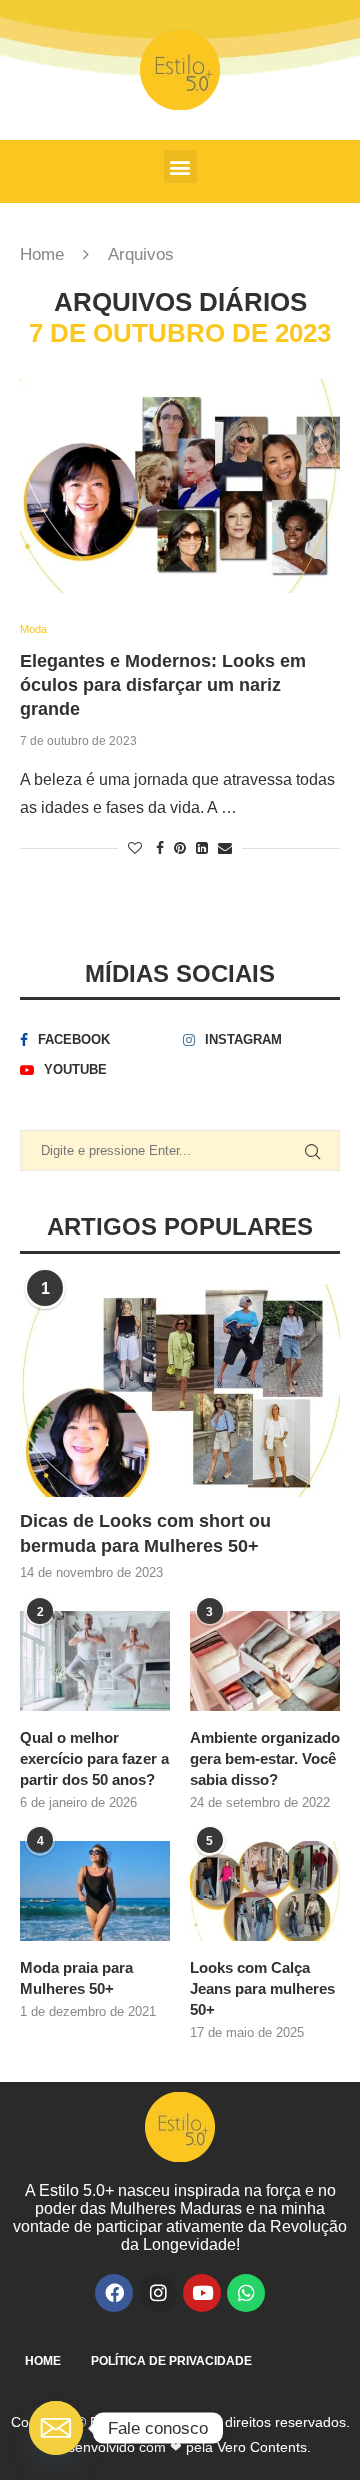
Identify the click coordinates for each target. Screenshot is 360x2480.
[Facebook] (114, 2293)
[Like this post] (135, 848)
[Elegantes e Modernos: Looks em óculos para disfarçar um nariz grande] (180, 485)
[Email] (56, 2428)
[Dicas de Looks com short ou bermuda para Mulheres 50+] (180, 1390)
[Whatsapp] (246, 2293)
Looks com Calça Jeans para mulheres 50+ (262, 1988)
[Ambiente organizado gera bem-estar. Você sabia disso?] (265, 1661)
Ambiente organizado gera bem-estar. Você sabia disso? (265, 1758)
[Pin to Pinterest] (180, 848)
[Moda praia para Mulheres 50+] (95, 1891)
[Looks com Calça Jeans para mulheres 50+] (265, 1891)
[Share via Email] (225, 848)
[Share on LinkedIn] (202, 848)
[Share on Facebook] (160, 848)
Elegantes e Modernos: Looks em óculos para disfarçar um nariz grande (163, 685)
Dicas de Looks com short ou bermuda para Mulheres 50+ (145, 1533)
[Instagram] (158, 2293)
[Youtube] (202, 2293)
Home (42, 254)
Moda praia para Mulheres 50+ (76, 1978)
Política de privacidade (171, 2361)
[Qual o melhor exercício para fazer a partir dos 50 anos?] (95, 1661)
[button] (180, 166)
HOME (43, 2361)
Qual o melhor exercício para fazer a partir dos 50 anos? (94, 1758)
